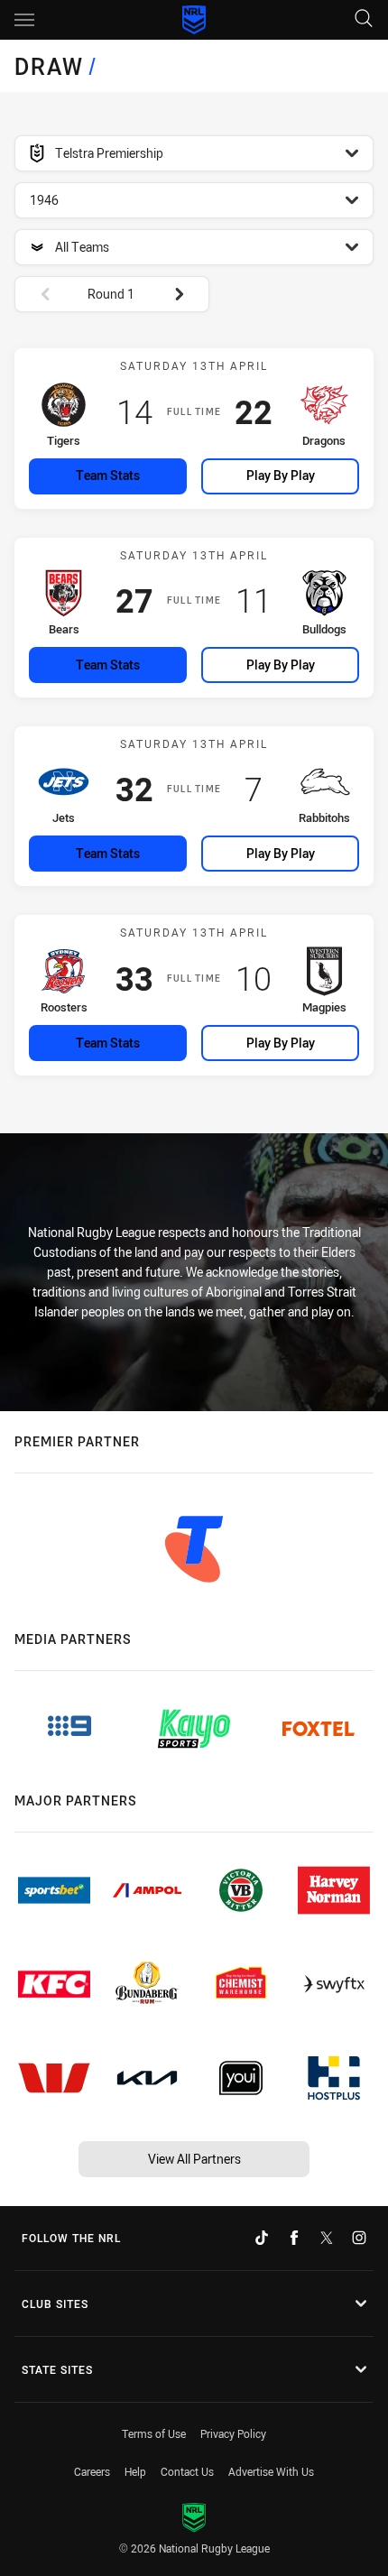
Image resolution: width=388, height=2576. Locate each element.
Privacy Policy (233, 2433)
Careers (92, 2471)
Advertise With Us (271, 2471)
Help (135, 2471)
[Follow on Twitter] (327, 2238)
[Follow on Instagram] (359, 2238)
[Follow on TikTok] (262, 2238)
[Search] (364, 19)
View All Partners (194, 2159)
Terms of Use (154, 2433)
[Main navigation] (24, 20)
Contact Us (187, 2471)
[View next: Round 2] (188, 294)
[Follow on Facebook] (294, 2238)
